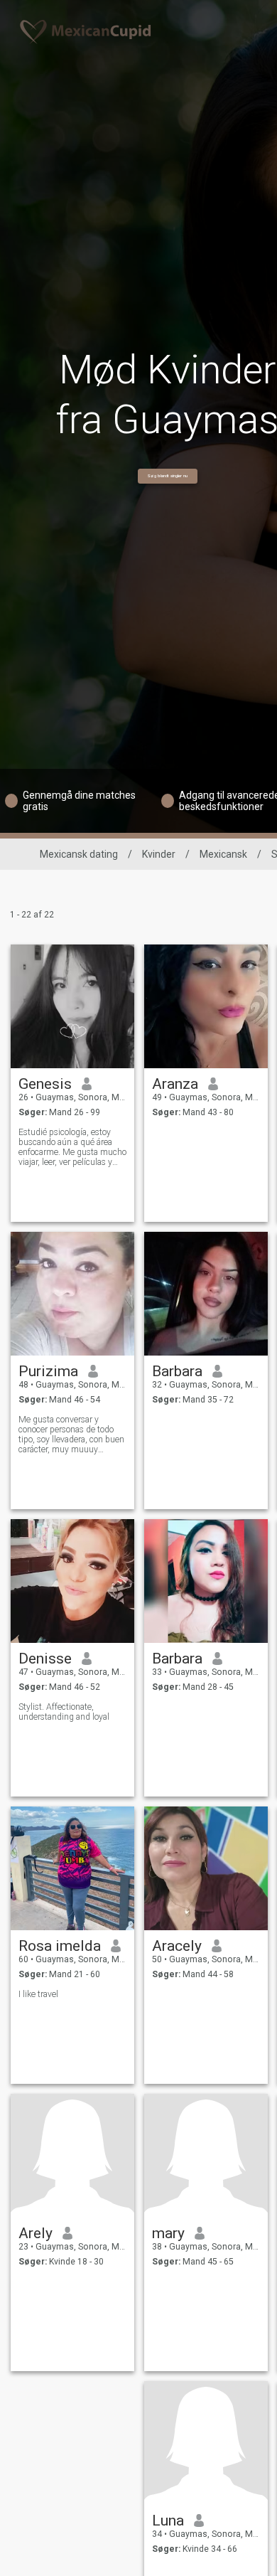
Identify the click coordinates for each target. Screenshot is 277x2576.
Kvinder (159, 854)
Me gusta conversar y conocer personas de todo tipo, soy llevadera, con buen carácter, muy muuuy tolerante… (71, 1435)
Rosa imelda (60, 1946)
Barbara (177, 1371)
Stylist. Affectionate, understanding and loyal (64, 1712)
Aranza (175, 1084)
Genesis (45, 1084)
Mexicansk (223, 854)
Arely (36, 2233)
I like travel (38, 1994)
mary (168, 2233)
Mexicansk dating (79, 854)
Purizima (48, 1371)
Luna (168, 2521)
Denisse (45, 1659)
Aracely (177, 1946)
